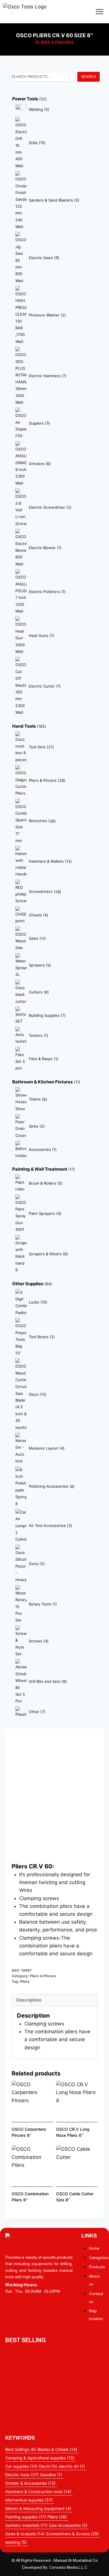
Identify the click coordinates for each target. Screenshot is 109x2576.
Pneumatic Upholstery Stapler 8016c (50, 2393)
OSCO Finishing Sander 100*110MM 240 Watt (54, 2373)
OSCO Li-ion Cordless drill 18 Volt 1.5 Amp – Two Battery (55, 2356)
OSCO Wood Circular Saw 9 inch (45, 2385)
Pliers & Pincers (54, 42)
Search (89, 77)
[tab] (54, 2000)
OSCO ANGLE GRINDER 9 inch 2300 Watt (54, 2421)
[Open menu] (99, 11)
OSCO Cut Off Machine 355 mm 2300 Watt (54, 2405)
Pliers (25, 1981)
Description (29, 2000)
